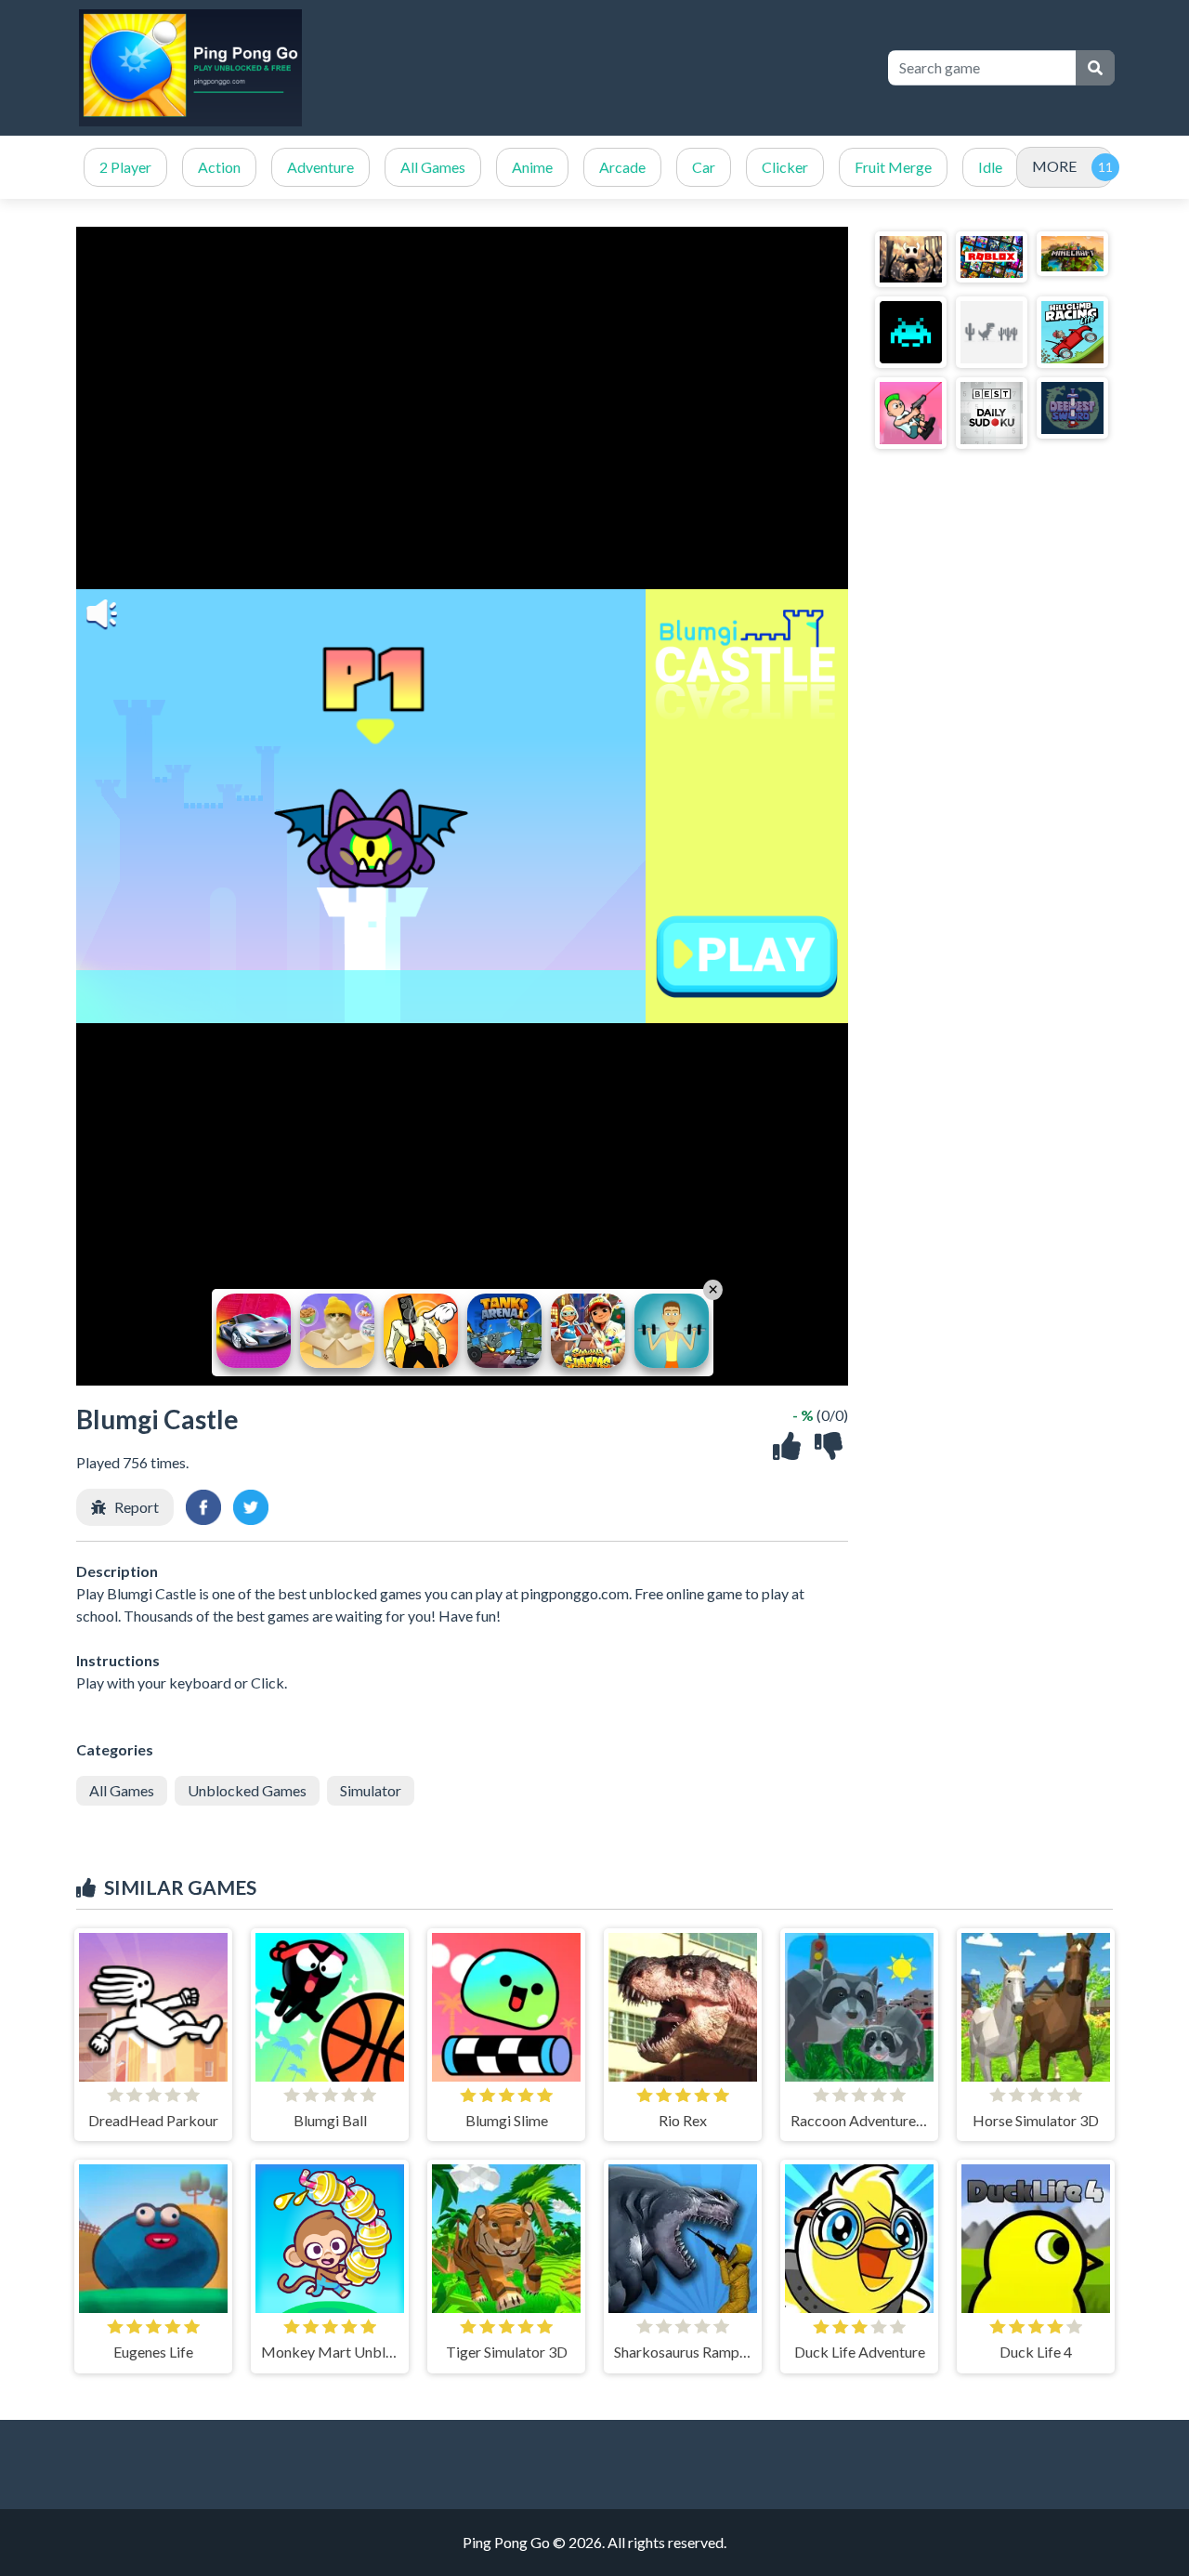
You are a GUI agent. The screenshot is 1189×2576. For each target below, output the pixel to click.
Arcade (622, 167)
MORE (1054, 166)
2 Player (125, 167)
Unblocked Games (247, 1790)
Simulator (371, 1790)
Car (704, 167)
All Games (433, 167)
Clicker (785, 167)
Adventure (320, 167)
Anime (532, 167)
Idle (990, 167)
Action (219, 167)
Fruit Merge (893, 167)
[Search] (1095, 68)
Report (137, 1507)
